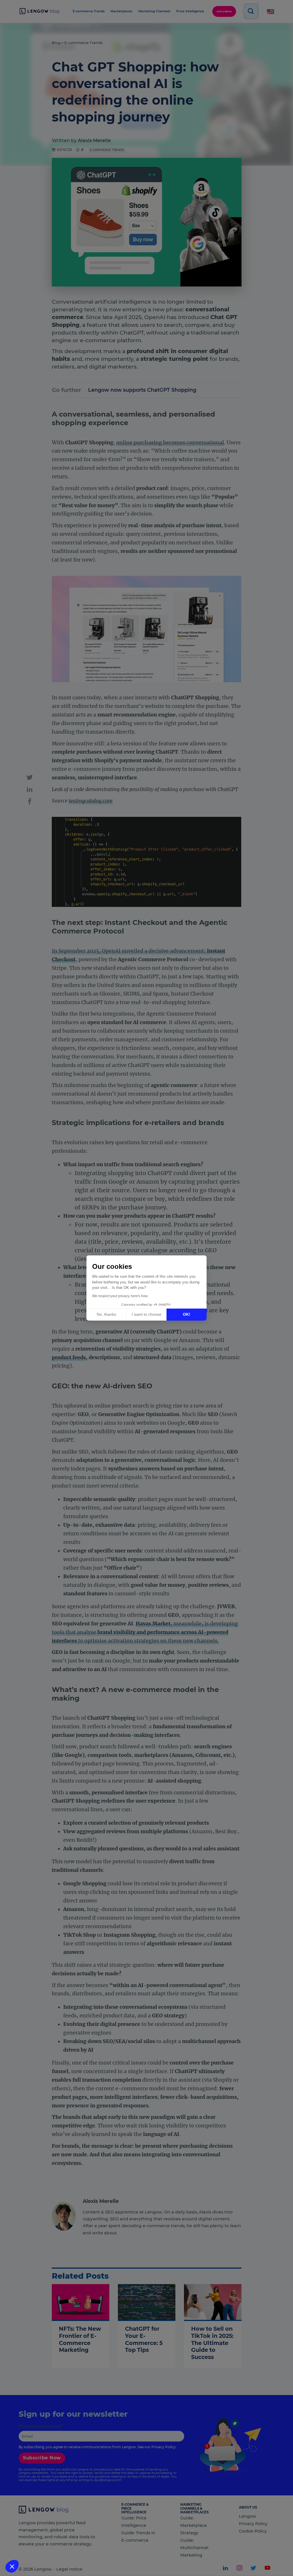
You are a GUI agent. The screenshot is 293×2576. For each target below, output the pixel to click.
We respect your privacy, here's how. (120, 1296)
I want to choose (146, 1314)
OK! (187, 1314)
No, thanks (106, 1314)
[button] (12, 2566)
